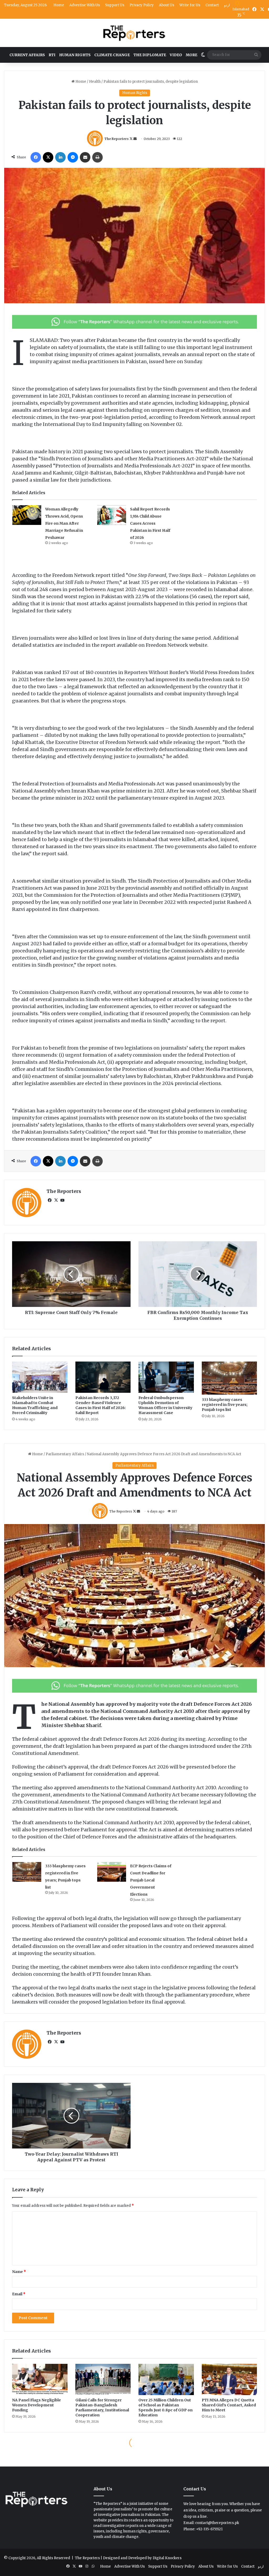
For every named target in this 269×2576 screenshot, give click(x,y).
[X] (48, 157)
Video (176, 55)
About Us (167, 5)
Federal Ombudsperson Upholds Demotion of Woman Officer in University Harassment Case (165, 1405)
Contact (212, 5)
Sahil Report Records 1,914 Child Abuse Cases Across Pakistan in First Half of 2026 (150, 523)
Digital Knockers (167, 2558)
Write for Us (190, 5)
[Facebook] (36, 157)
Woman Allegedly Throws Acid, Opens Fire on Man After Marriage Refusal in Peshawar (64, 523)
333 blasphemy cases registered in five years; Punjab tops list (225, 1405)
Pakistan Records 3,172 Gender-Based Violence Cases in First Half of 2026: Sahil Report (101, 1405)
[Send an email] (135, 139)
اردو (227, 5)
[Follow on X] (131, 139)
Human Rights (75, 55)
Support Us (115, 5)
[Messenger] (73, 157)
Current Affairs (27, 55)
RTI (52, 55)
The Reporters (117, 139)
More (192, 55)
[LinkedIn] (60, 157)
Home (59, 5)
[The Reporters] (134, 33)
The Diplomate (150, 55)
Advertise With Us (85, 5)
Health (95, 82)
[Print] (97, 157)
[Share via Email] (85, 157)
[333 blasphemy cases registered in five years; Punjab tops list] (229, 1378)
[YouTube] (62, 1200)
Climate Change (112, 55)
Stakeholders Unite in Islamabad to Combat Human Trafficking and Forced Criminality (35, 1405)
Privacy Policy (142, 5)
